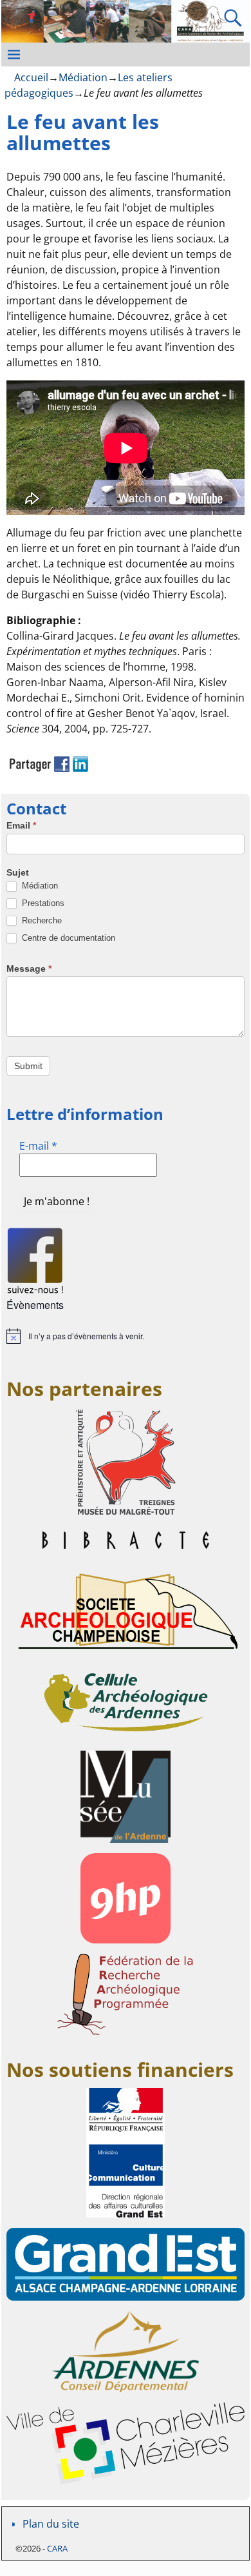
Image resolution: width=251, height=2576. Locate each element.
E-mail (38, 1146)
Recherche (41, 920)
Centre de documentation (67, 938)
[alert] (126, 1336)
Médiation (83, 77)
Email (21, 825)
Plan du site (51, 2524)
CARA (57, 2548)
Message (29, 968)
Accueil (31, 77)
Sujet (18, 872)
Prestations (42, 903)
